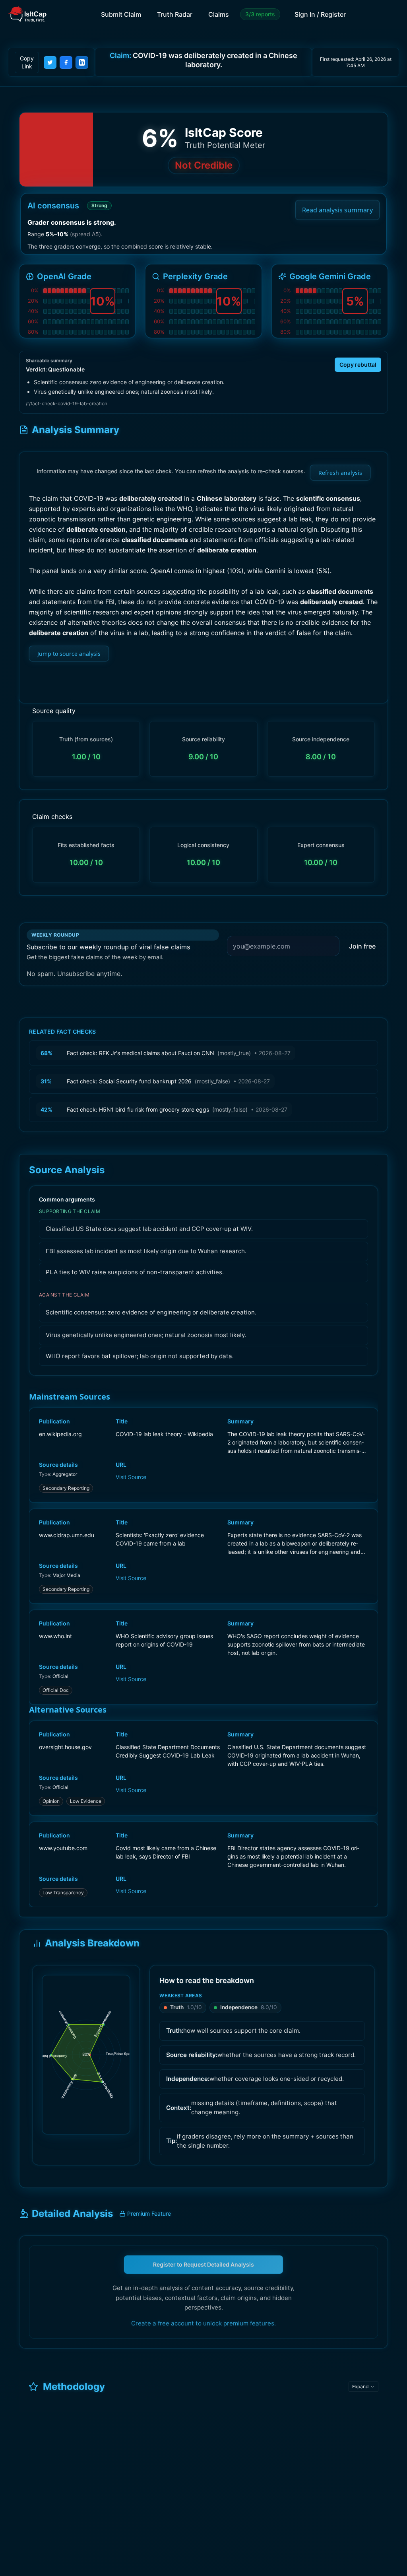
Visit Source (131, 1477)
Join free (362, 946)
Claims (219, 14)
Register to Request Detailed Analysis (203, 2264)
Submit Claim (121, 14)
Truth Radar (175, 14)
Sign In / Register (320, 14)
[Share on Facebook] (66, 62)
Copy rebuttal (358, 365)
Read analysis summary (337, 210)
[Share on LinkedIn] (82, 62)
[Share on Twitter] (50, 62)
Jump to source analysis (69, 654)
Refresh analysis (340, 473)
